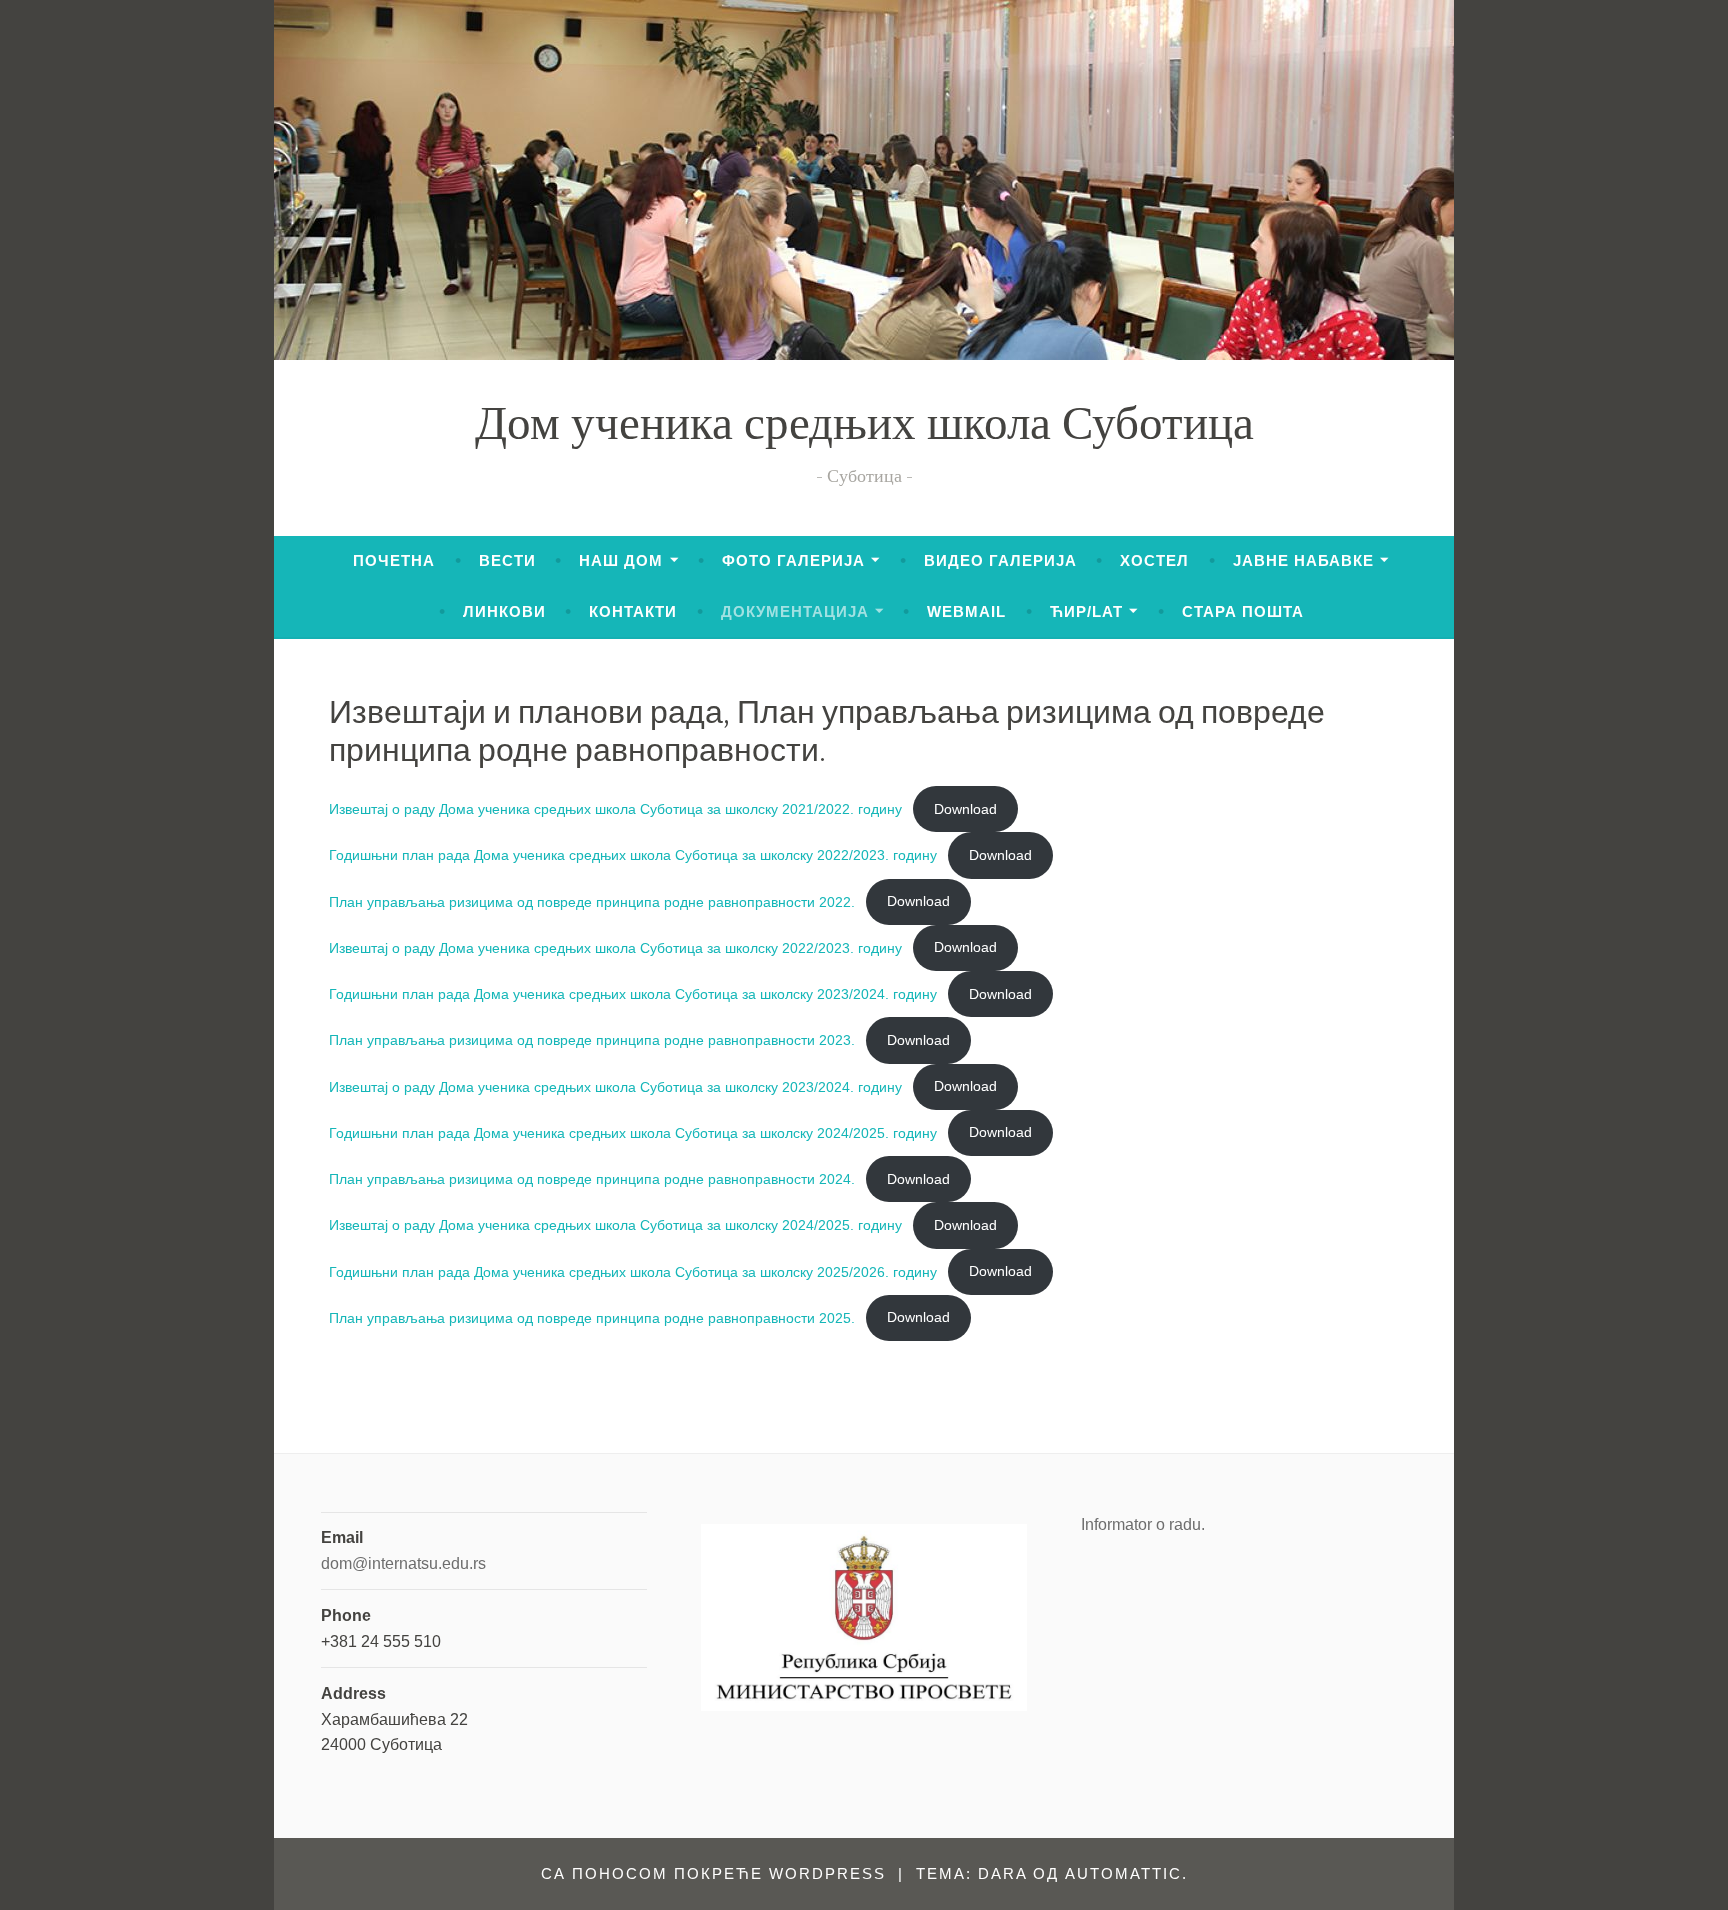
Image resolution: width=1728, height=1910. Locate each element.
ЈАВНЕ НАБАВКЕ (1303, 560)
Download (965, 809)
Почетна (394, 560)
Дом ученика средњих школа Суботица (864, 428)
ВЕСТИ (507, 560)
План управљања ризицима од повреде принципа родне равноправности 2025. (592, 1317)
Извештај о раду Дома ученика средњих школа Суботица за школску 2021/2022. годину (615, 809)
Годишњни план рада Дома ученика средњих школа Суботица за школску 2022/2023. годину (633, 855)
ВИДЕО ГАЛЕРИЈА (1000, 560)
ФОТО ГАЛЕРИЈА (793, 560)
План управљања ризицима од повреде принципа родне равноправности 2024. (592, 1179)
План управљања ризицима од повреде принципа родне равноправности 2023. (592, 1040)
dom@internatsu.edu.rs (403, 1563)
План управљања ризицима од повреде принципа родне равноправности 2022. (592, 901)
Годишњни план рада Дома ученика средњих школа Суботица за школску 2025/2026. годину (633, 1271)
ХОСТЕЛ (1154, 560)
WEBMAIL (966, 611)
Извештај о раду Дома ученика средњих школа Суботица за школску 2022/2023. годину (615, 947)
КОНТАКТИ (633, 611)
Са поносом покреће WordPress (713, 1873)
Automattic (1123, 1873)
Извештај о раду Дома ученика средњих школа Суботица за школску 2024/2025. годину (615, 1225)
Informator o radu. (1143, 1524)
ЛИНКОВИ (504, 611)
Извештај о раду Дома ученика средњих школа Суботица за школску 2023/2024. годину (615, 1086)
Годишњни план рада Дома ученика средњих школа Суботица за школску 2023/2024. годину (633, 994)
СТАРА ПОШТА (1243, 611)
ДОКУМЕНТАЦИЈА (795, 611)
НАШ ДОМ (621, 560)
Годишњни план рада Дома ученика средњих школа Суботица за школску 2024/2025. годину (633, 1132)
